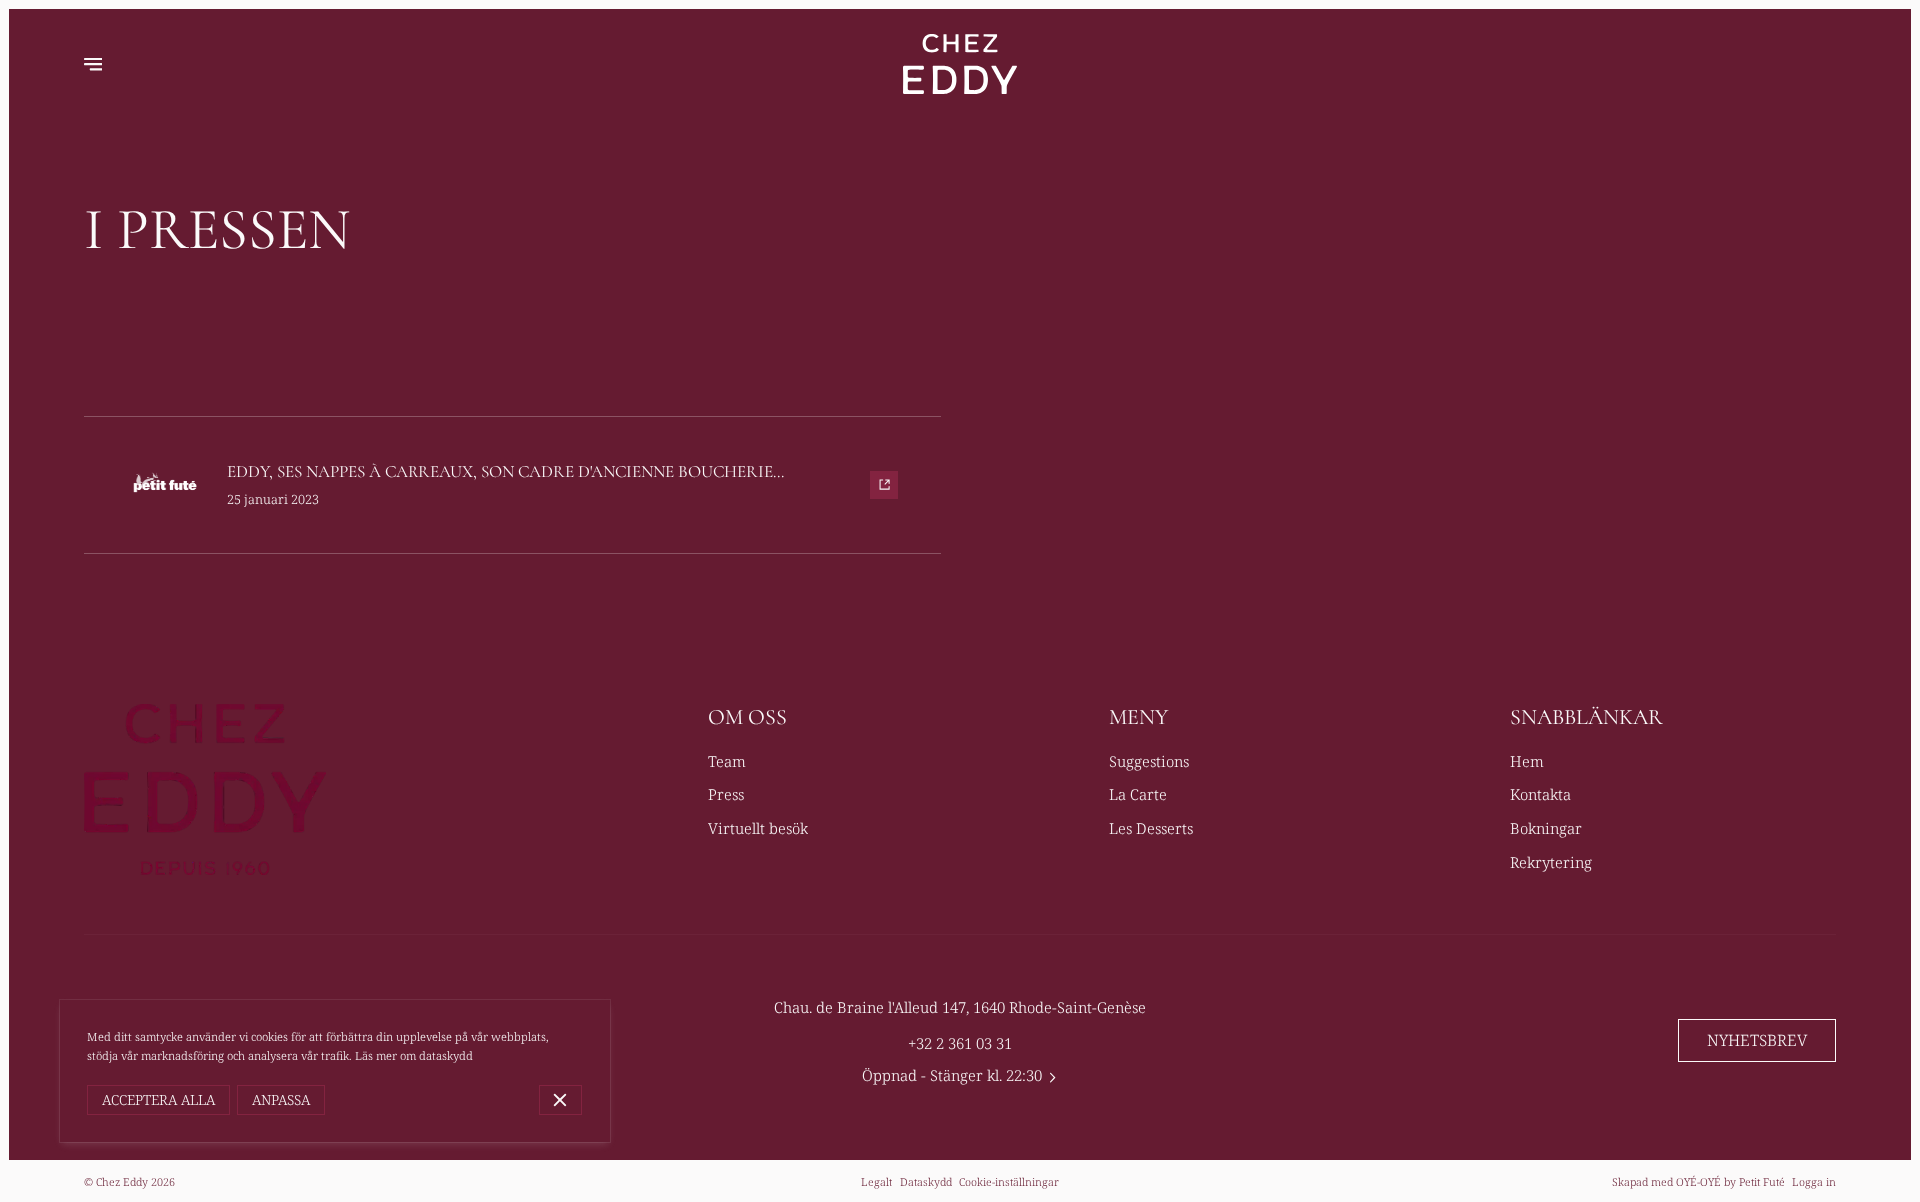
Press (726, 794)
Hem (1527, 761)
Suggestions (1149, 761)
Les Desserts (1151, 828)
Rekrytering (1551, 862)
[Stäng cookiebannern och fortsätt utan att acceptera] (561, 1100)
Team (727, 761)
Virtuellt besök (758, 828)
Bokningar (1546, 828)
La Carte (1138, 794)
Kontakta (1540, 794)
